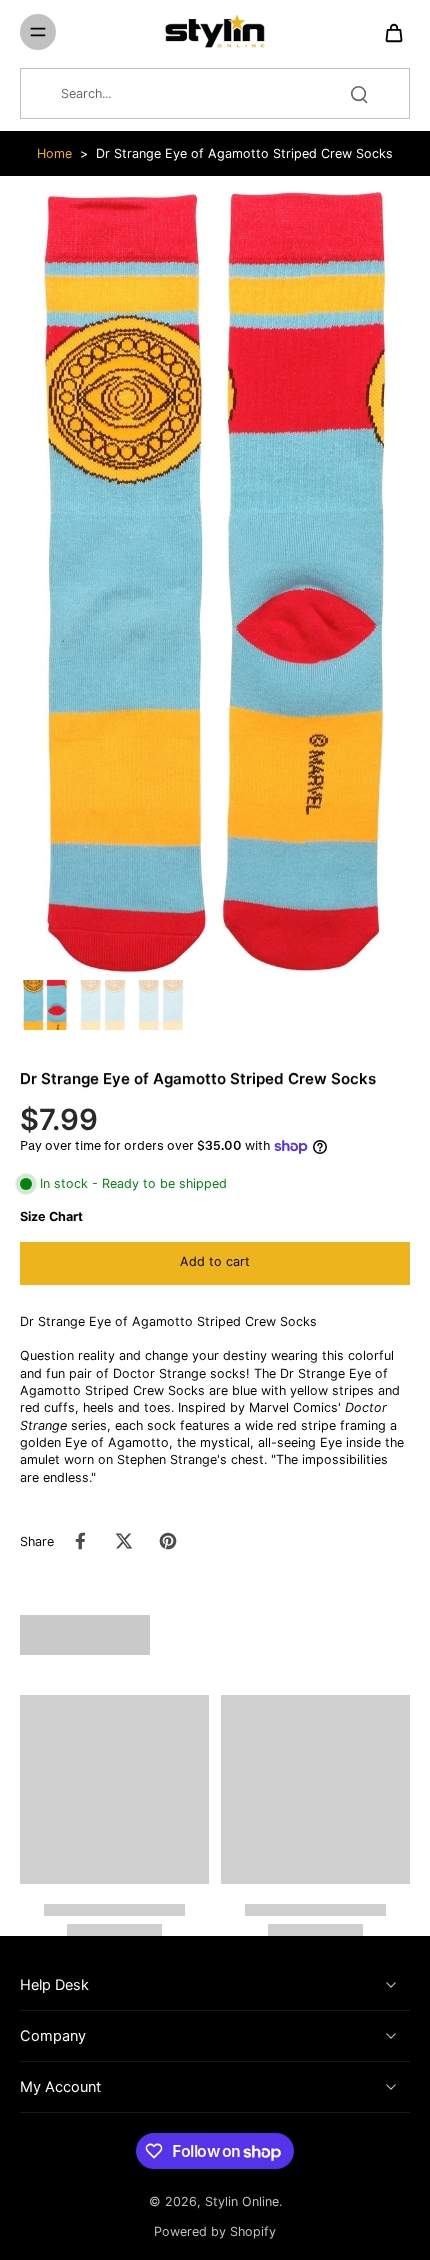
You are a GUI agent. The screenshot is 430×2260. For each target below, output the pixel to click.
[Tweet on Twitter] (124, 1541)
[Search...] (359, 94)
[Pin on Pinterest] (168, 1541)
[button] (215, 1263)
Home (54, 153)
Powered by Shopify (215, 2231)
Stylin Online (242, 2201)
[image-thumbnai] (45, 1005)
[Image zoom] (215, 582)
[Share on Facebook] (80, 1541)
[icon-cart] (388, 32)
